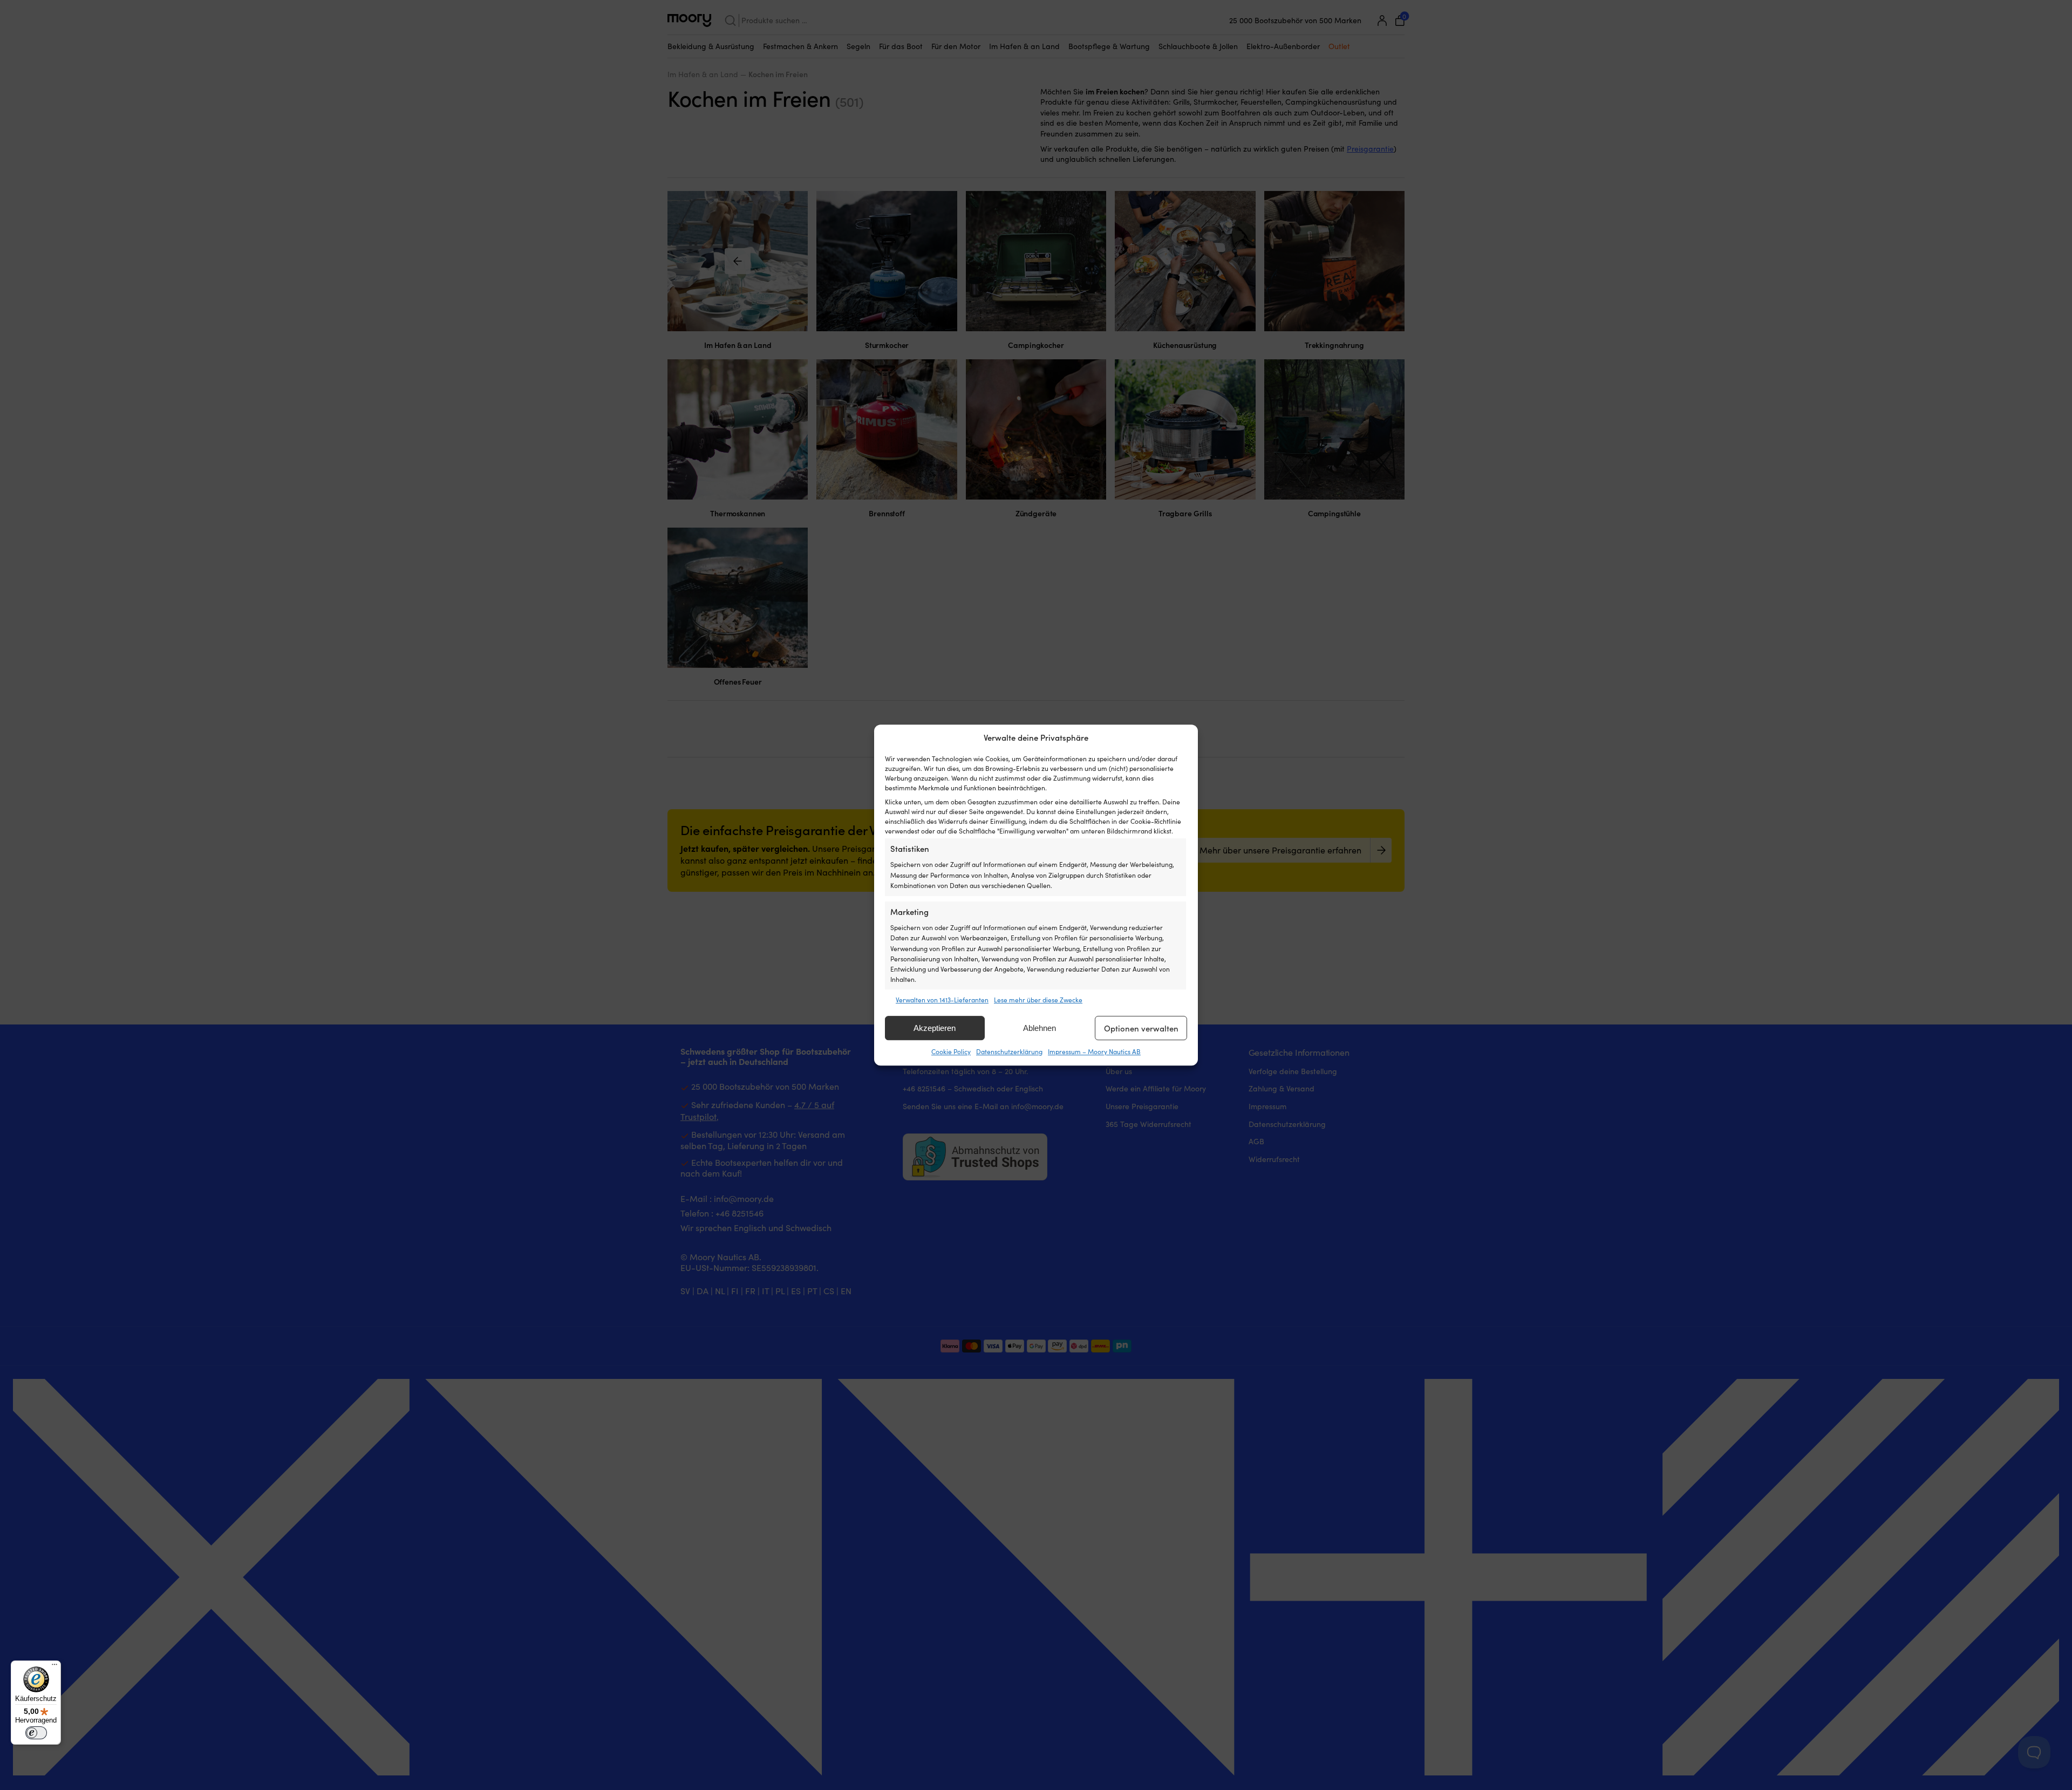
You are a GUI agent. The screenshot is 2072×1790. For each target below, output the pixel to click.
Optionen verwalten (1141, 1028)
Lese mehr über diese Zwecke (1038, 1000)
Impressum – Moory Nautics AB (1094, 1052)
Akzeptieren (935, 1028)
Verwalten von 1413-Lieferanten (942, 1000)
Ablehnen (1040, 1028)
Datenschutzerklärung (1009, 1052)
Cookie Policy (951, 1052)
